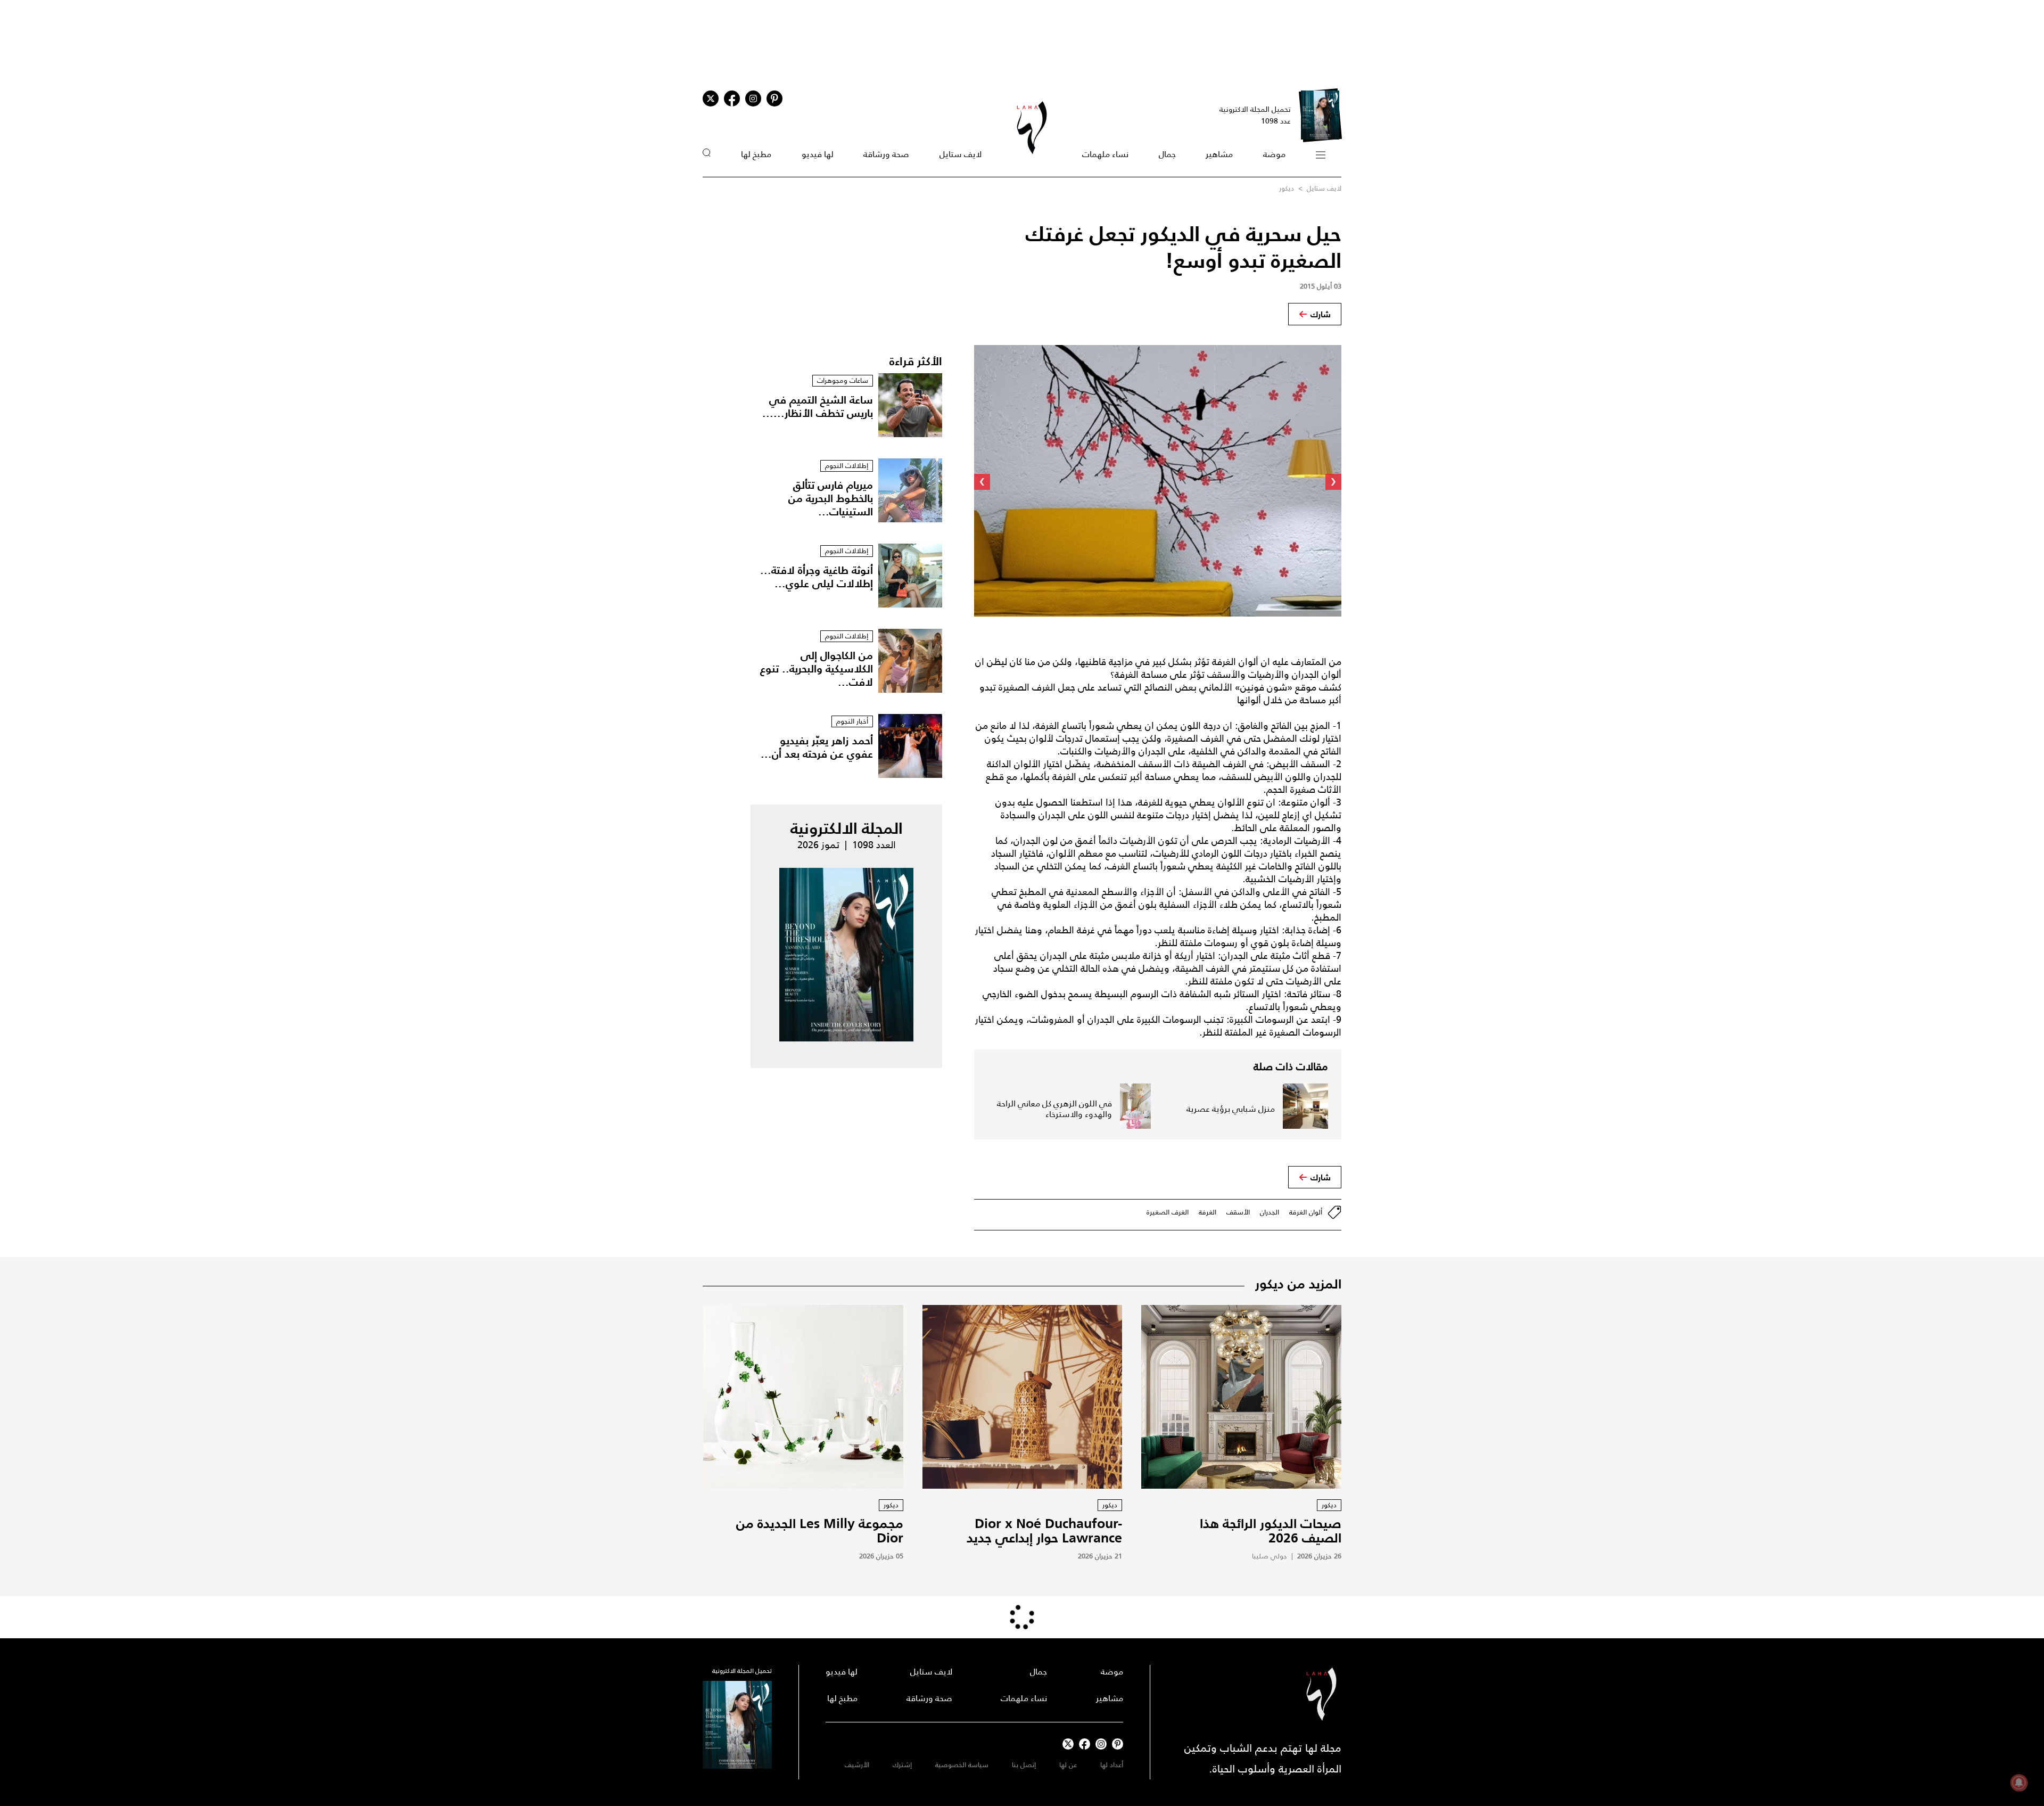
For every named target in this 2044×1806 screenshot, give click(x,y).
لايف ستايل (961, 154)
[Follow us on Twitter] (711, 98)
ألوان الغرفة (1306, 1212)
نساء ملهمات (1105, 154)
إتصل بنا (1024, 1765)
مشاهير (1219, 154)
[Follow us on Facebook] (1085, 1744)
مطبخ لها (756, 154)
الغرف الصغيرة (1168, 1212)
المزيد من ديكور (1298, 1284)
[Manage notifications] (2019, 1783)
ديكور (1287, 188)
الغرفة (1208, 1212)
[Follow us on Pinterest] (774, 98)
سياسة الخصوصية (962, 1765)
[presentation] (1333, 482)
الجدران (1270, 1212)
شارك (1321, 314)
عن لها (1068, 1765)
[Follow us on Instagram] (753, 98)
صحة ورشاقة (886, 154)
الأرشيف (857, 1765)
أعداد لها (1112, 1765)
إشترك (902, 1765)
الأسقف (1238, 1212)
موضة (1274, 154)
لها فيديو (818, 154)
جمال (1167, 154)
